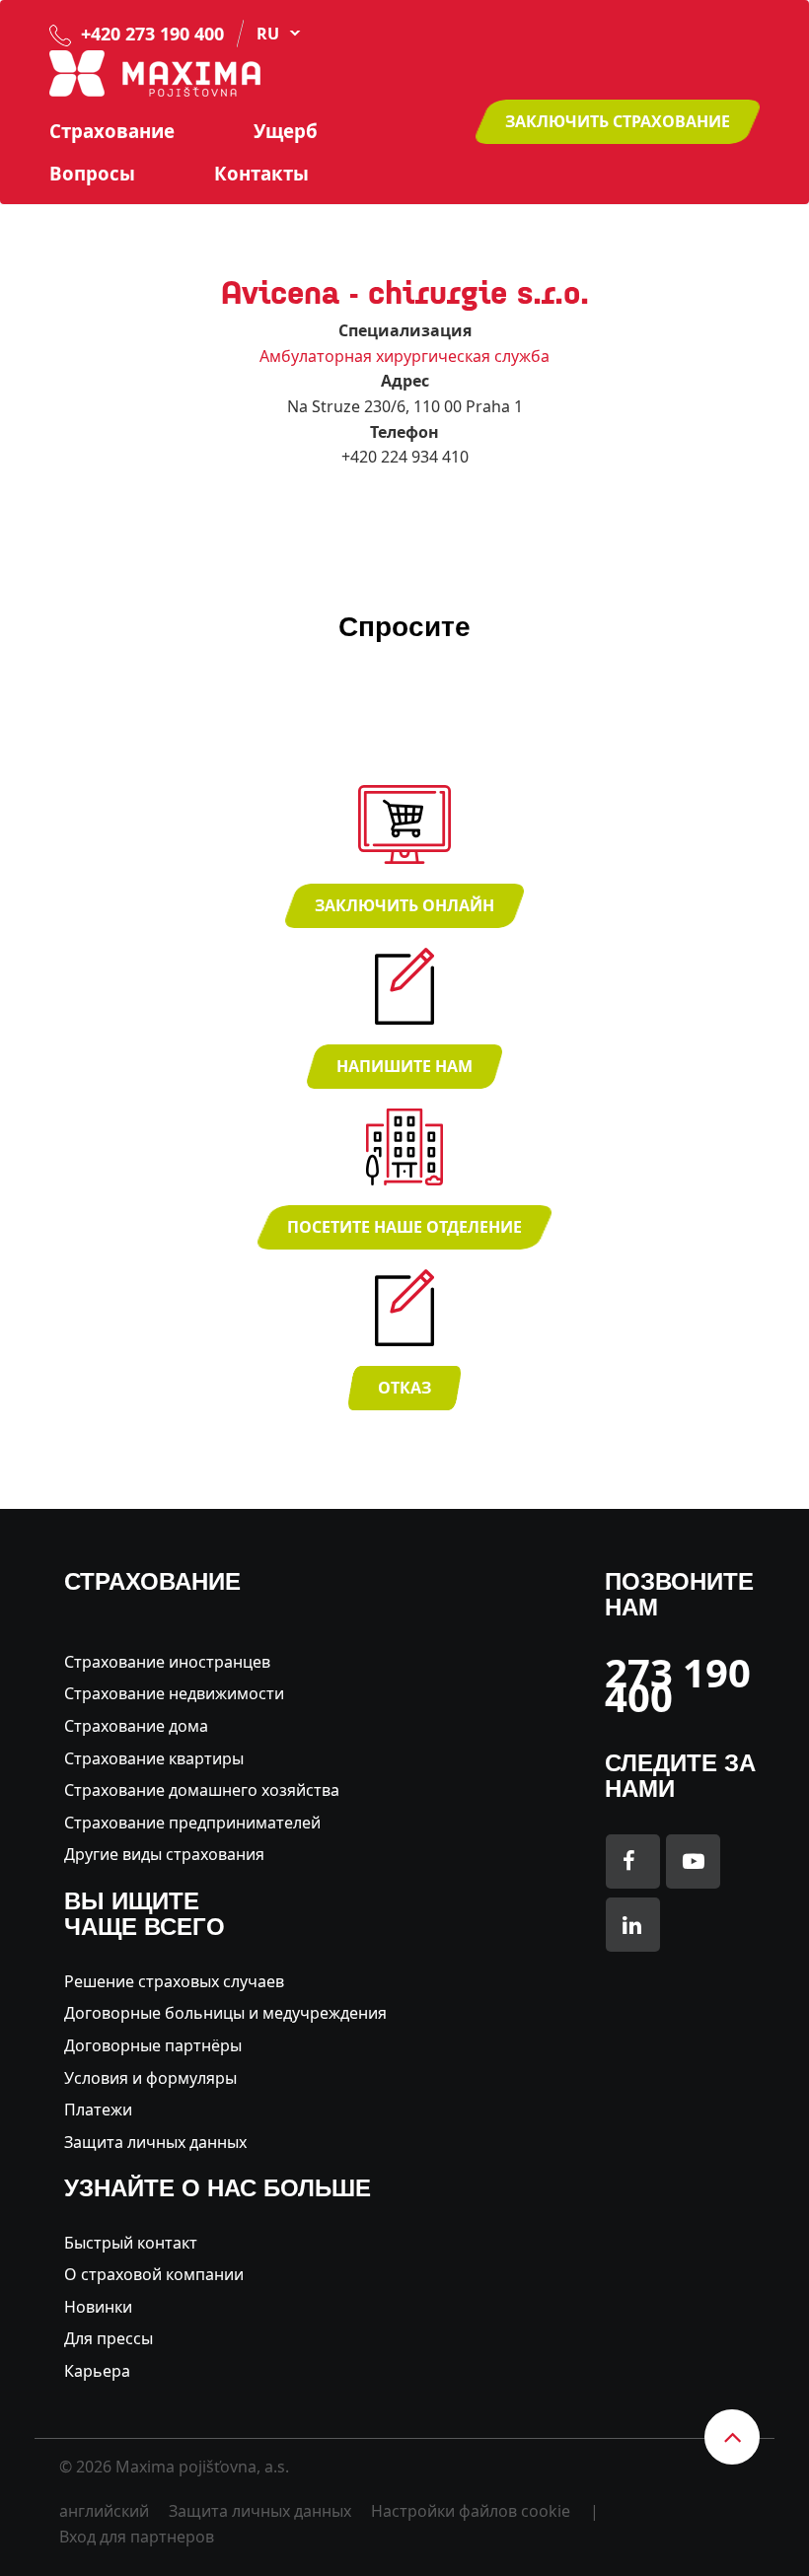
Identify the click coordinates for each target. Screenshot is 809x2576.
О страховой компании (154, 2274)
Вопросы (92, 174)
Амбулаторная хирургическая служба (404, 356)
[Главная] (155, 72)
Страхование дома (136, 1726)
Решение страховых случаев (174, 1981)
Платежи (98, 2110)
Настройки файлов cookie (471, 2511)
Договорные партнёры (153, 2045)
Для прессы (109, 2338)
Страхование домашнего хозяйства (202, 1790)
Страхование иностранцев (167, 1662)
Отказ (404, 1388)
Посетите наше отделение (404, 1227)
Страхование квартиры (154, 1758)
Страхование (112, 131)
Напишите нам (404, 1066)
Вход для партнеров (137, 2537)
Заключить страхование (618, 121)
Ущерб (286, 131)
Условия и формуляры (150, 2078)
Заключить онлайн (404, 905)
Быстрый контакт (131, 2243)
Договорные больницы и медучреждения (225, 2013)
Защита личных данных (155, 2142)
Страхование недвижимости (174, 1693)
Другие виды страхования (164, 1854)
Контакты (261, 174)
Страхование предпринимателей (192, 1823)
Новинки (98, 2307)
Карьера (97, 2371)
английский (104, 2511)
